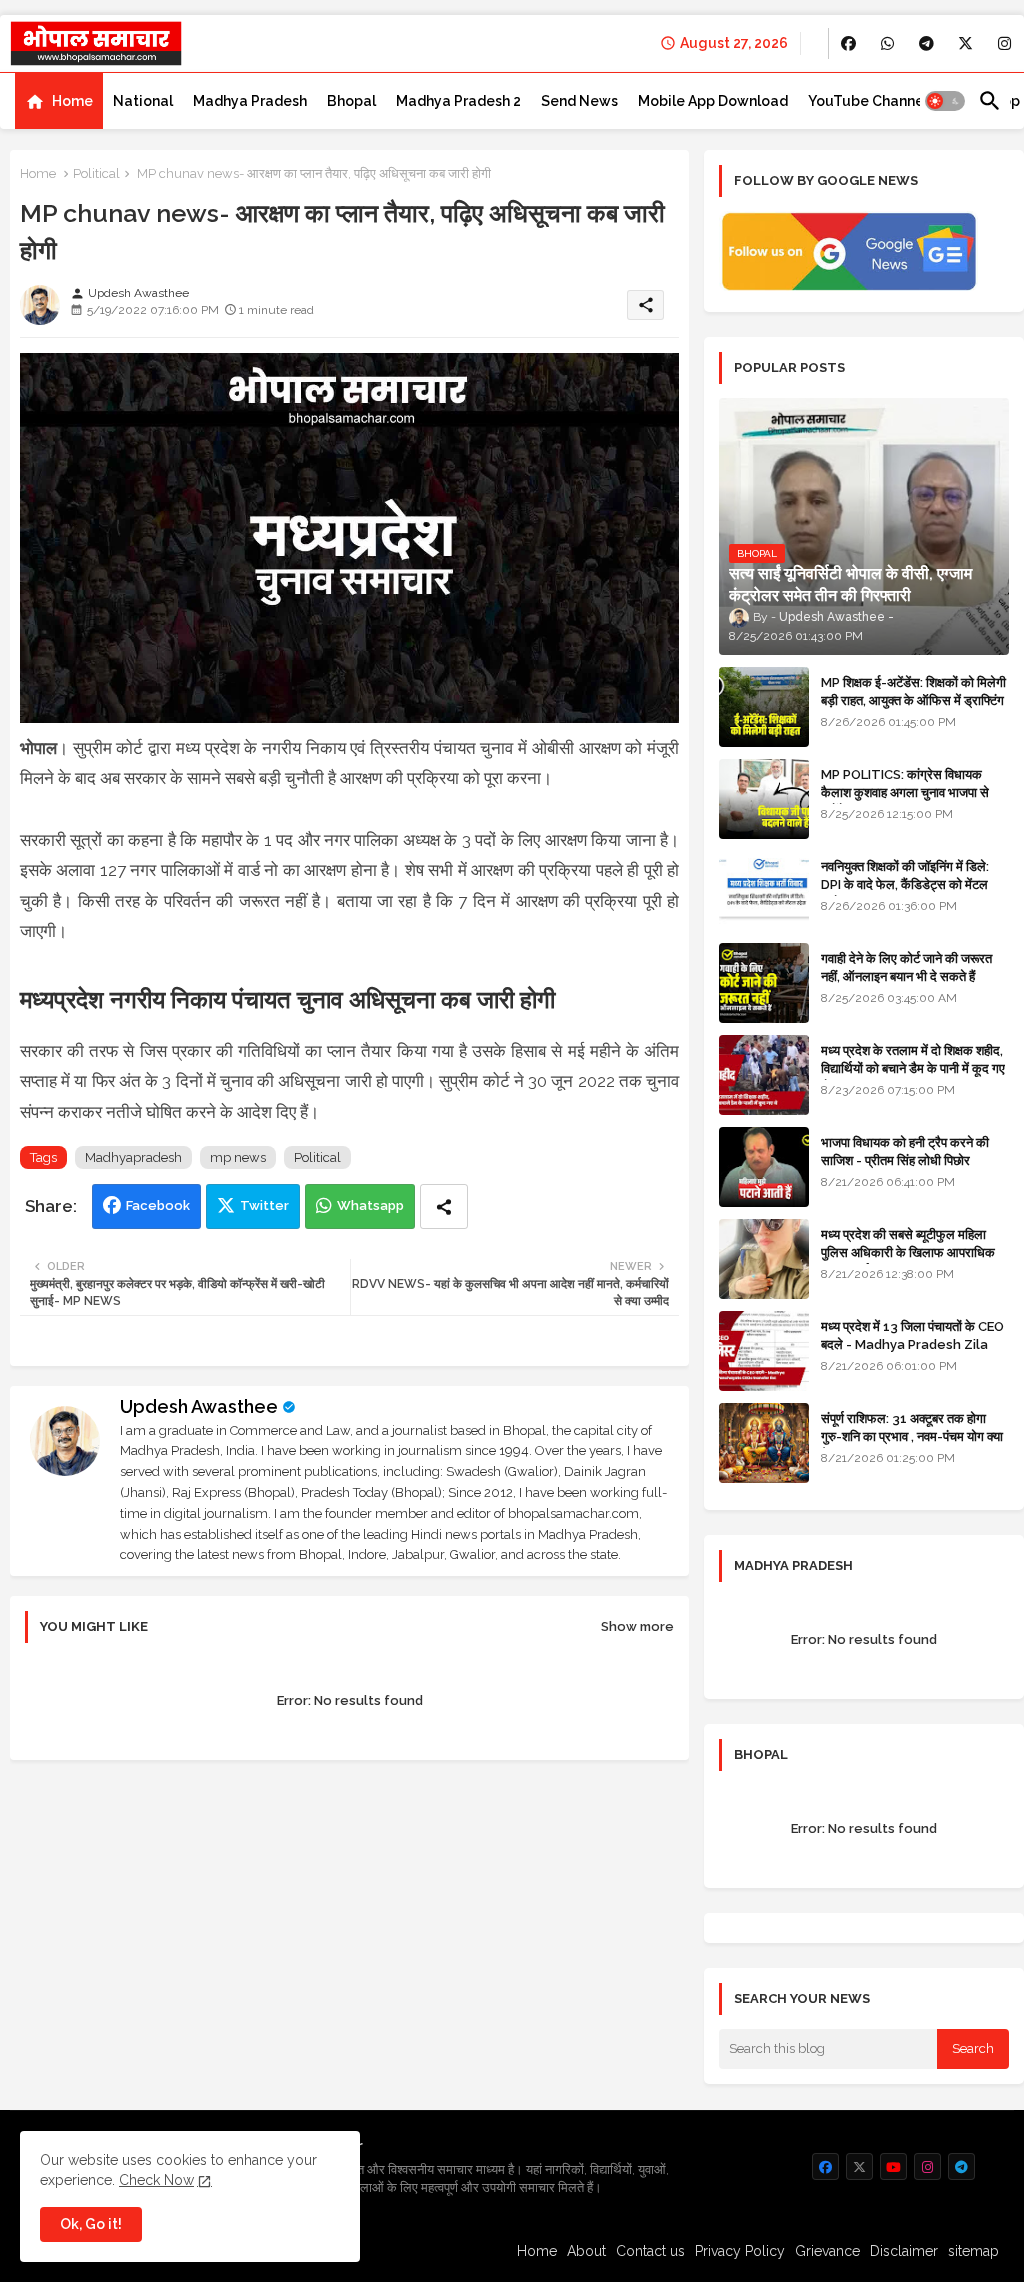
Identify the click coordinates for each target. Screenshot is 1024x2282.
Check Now (156, 2180)
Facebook (158, 1205)
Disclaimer (904, 2251)
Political (96, 173)
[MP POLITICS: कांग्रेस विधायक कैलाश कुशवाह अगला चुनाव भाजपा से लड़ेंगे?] (764, 799)
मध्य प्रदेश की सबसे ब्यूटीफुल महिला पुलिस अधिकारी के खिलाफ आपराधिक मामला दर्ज (908, 1252)
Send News (579, 101)
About (586, 2251)
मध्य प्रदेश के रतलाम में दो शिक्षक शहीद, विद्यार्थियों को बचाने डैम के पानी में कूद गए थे (913, 1068)
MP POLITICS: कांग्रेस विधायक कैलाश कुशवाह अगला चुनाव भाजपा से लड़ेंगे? (905, 792)
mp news (238, 1157)
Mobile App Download (713, 101)
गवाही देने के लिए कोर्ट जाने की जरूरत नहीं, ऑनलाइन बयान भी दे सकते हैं (906, 967)
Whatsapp (370, 1205)
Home (72, 101)
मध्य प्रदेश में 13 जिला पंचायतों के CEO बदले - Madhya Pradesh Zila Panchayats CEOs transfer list (912, 1354)
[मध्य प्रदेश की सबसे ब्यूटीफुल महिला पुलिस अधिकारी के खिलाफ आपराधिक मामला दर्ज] (764, 1259)
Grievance (827, 2251)
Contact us (650, 2251)
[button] (945, 101)
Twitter (264, 1205)
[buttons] (848, 43)
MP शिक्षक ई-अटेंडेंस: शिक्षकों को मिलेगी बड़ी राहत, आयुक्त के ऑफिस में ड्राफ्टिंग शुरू (913, 700)
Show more (637, 1626)
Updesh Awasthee (199, 1406)
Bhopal (351, 101)
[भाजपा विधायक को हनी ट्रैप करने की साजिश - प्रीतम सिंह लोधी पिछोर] (764, 1167)
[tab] (59, 101)
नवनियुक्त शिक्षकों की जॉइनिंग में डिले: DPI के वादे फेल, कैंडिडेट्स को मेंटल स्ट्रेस (905, 884)
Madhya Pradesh (250, 101)
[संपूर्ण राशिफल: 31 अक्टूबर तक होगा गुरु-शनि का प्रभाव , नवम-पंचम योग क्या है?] (764, 1443)
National (143, 101)
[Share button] (444, 1206)
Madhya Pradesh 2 (458, 101)
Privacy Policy (740, 2251)
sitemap (973, 2251)
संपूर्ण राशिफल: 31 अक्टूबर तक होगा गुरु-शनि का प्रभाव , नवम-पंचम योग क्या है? (912, 1436)
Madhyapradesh (133, 1157)
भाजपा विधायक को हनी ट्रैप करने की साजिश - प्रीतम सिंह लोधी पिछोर (905, 1151)
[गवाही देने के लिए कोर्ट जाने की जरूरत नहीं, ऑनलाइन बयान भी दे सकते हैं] (764, 983)
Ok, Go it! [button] (91, 2224)
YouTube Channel (868, 101)
